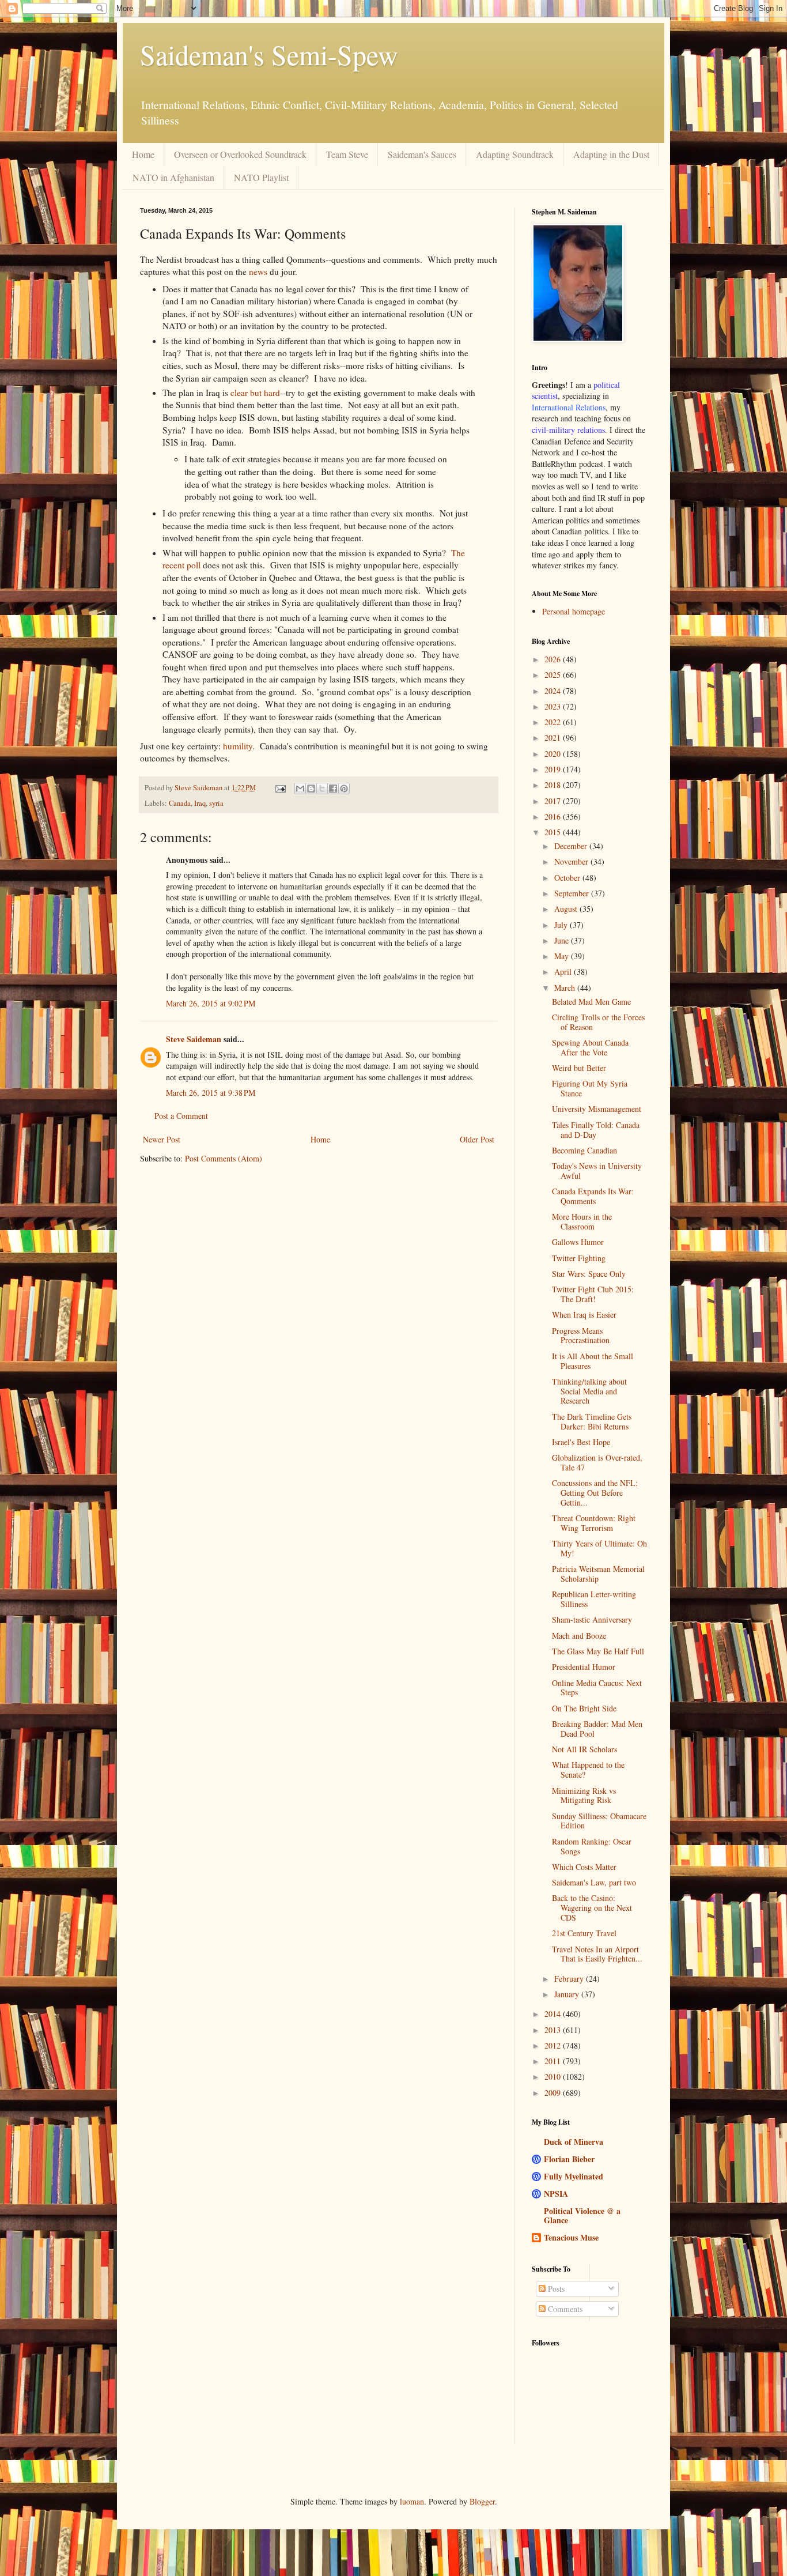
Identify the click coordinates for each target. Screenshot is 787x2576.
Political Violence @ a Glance (582, 2215)
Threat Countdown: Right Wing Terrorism (594, 1523)
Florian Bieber (569, 2159)
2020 (554, 754)
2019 (554, 769)
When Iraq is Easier (584, 1315)
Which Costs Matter (584, 1867)
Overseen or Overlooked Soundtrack (240, 154)
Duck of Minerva (574, 2142)
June (563, 940)
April (564, 972)
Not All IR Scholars (584, 1749)
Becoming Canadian (584, 1150)
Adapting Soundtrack (515, 154)
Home (143, 154)
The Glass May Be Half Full (598, 1651)
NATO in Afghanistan (173, 177)
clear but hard (255, 393)
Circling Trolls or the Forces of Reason (598, 1022)
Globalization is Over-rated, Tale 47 (597, 1462)
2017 (554, 801)
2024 (554, 691)
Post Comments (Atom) (224, 1158)
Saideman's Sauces (422, 154)
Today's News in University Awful (597, 1171)
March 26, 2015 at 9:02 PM (211, 1003)
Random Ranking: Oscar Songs (592, 1846)
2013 (554, 2030)
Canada (180, 803)
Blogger (482, 2501)
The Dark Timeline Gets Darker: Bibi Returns (592, 1421)
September (573, 893)
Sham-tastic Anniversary (592, 1619)
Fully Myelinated (574, 2176)
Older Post (477, 1139)
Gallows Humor (578, 1242)
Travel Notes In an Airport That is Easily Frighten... (597, 1954)
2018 (554, 785)
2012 (554, 2045)
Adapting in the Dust (611, 154)
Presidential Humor (584, 1667)
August (567, 909)
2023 (554, 706)
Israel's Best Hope (581, 1442)
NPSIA (556, 2194)
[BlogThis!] (311, 789)
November (572, 861)
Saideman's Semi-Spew (269, 54)
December (572, 846)
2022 (554, 722)
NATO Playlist (261, 177)
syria (216, 803)
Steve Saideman (194, 1039)
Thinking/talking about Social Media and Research (589, 1391)
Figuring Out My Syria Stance (590, 1088)
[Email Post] (280, 788)
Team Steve (347, 154)
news (258, 271)
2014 (554, 2014)
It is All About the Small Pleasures (593, 1361)
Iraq (200, 803)
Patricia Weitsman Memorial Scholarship (598, 1574)
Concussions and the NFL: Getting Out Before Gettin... (595, 1493)
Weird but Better (579, 1068)
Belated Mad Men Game (591, 1002)
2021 (554, 738)
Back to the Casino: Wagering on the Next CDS (592, 1908)
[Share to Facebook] (333, 789)
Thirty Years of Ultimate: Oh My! (599, 1548)
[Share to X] (322, 789)
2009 (554, 2093)
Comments (564, 2309)
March (566, 988)
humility (238, 746)
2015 (554, 832)
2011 (554, 2061)
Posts (555, 2289)
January (568, 1994)
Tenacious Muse (571, 2237)
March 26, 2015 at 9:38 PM (211, 1093)
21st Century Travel (584, 1933)
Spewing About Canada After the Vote (590, 1047)
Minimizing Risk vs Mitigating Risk (584, 1796)
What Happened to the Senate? (588, 1770)
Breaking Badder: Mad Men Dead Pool (597, 1729)
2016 (554, 816)
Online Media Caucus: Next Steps (597, 1688)
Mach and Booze (579, 1636)
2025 (554, 675)
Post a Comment (181, 1116)
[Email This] (300, 789)
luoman (412, 2501)
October (568, 878)
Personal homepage (574, 611)
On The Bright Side (584, 1708)
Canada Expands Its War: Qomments (593, 1196)
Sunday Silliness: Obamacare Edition (599, 1821)
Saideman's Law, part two (594, 1882)
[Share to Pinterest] (344, 789)
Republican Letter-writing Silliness (594, 1599)
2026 (554, 659)
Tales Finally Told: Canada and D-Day (596, 1130)
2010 (554, 2077)
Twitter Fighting (579, 1258)
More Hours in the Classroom (582, 1221)
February (570, 1979)
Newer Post (162, 1139)
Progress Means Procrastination (581, 1336)
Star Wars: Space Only (589, 1274)
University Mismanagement (597, 1109)
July (562, 925)
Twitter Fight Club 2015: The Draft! (593, 1294)
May (563, 956)
